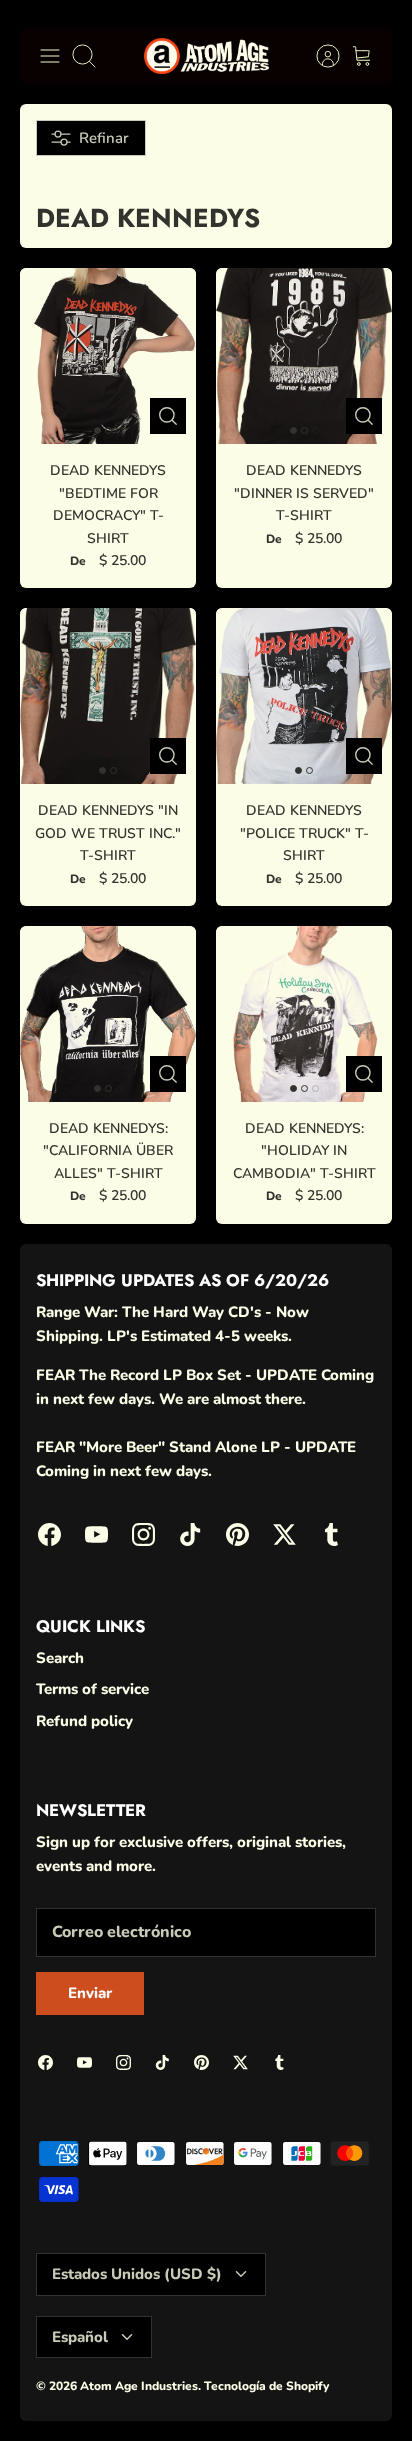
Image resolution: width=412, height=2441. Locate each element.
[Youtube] (103, 2391)
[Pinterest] (250, 2391)
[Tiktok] (201, 2391)
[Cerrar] (368, 2085)
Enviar (206, 2337)
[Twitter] (299, 2391)
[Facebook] (54, 2391)
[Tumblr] (348, 2391)
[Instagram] (152, 2391)
